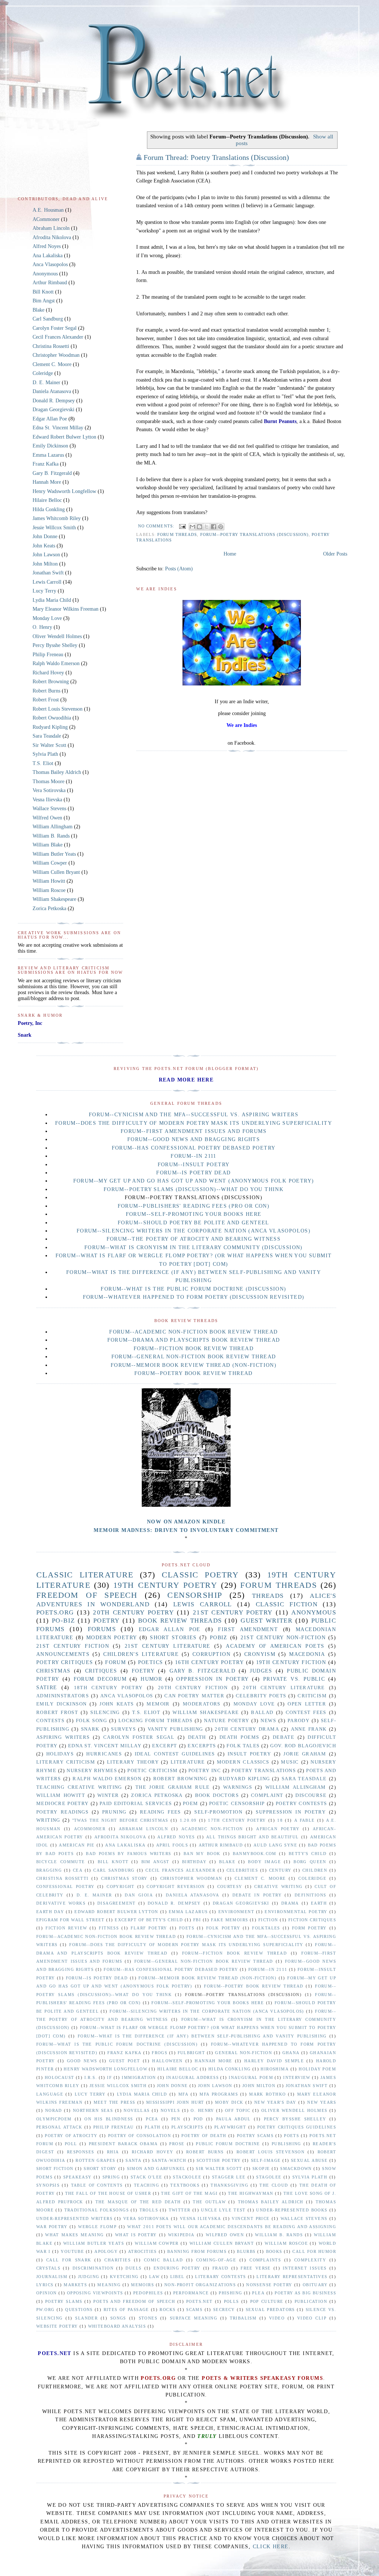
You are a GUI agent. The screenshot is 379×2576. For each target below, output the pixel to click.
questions (79, 2310)
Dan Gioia (139, 1895)
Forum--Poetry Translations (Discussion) (255, 534)
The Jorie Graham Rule (173, 1787)
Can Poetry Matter (194, 1696)
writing (48, 1820)
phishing (230, 2293)
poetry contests (301, 1804)
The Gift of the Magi (189, 2193)
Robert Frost (46, 700)
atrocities (142, 2251)
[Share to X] (207, 527)
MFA (183, 2094)
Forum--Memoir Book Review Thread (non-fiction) (194, 1365)
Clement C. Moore (52, 364)
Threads (268, 1596)
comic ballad (163, 2260)
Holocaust (60, 2077)
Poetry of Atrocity (71, 2136)
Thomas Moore (48, 781)
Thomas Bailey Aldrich (57, 772)
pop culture (267, 2301)
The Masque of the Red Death (138, 2202)
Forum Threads (177, 534)
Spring (111, 2177)
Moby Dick (229, 2102)
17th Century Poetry (237, 1820)
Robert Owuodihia (52, 718)
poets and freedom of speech (134, 2301)
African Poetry (278, 1829)
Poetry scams (255, 2136)
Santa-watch (169, 2160)
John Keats (44, 546)
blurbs (246, 2251)
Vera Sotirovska (49, 790)
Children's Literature (141, 1654)
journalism (52, 2277)
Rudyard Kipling (50, 727)
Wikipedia (181, 2235)
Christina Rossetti (51, 346)
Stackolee (187, 2177)
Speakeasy (78, 2177)
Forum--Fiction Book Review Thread (194, 1349)
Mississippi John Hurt (175, 2102)
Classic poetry (200, 1575)
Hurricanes (104, 1754)
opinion (47, 2293)
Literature (188, 1762)
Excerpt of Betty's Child (149, 1920)
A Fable (305, 1820)
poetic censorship (237, 1804)
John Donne (45, 536)
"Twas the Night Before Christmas (120, 1820)
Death (197, 1737)
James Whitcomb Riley (57, 518)
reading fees (160, 1812)
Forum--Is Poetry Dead (193, 1173)
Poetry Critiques (65, 1662)
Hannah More (47, 482)
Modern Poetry (112, 1638)
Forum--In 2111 (194, 1156)
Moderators (202, 1704)
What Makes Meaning (74, 2235)
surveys (123, 1729)
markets (75, 2285)
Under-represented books (292, 2210)
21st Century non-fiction (283, 1638)
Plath (152, 2127)
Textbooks (185, 2185)
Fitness (109, 1928)
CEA (78, 1870)
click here (271, 2547)
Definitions (310, 1895)
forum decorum (100, 1679)
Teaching (147, 2185)
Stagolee (269, 2177)
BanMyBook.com (255, 1854)
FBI (197, 1920)
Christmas (53, 1671)
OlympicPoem (54, 2119)
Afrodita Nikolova (52, 237)
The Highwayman (251, 2193)
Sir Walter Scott (49, 745)
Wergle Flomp (97, 2227)
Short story (100, 2169)
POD (198, 2119)
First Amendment (248, 1629)
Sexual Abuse (309, 2160)
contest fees (306, 1713)
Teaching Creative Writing (79, 1787)
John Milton (45, 564)
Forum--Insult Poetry (194, 1165)
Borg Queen (310, 1862)
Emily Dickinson (50, 446)
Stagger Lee (229, 2177)
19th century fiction (291, 1662)
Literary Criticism (66, 1762)
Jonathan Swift (48, 573)
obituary (315, 2285)
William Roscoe (49, 890)
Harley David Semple (274, 2061)
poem (191, 1804)
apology (106, 2251)
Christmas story (124, 1878)
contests (50, 1721)
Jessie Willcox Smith (54, 528)
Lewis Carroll (47, 582)
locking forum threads (155, 1721)
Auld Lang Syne (275, 1845)
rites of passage (126, 2310)
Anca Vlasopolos (50, 264)
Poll (71, 2144)
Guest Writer (266, 1621)
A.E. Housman (48, 210)
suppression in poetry (291, 1812)
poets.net (199, 2301)
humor (151, 1679)
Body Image (264, 1862)
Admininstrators (63, 1696)
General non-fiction (244, 2053)
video (277, 2318)
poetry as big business (305, 2293)
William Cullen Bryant (56, 872)
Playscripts (187, 2127)
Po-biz (63, 1621)
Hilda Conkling (49, 509)
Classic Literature (85, 1575)
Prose (177, 2144)
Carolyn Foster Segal (55, 328)
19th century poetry (165, 1585)
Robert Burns (46, 691)
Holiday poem (317, 2069)
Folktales (266, 1928)
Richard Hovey (48, 673)
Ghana (291, 2053)
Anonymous (45, 274)
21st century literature (167, 1646)
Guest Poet (125, 2061)
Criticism (312, 1696)
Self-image (266, 2160)
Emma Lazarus (48, 455)
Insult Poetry (249, 1754)
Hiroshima (275, 2069)
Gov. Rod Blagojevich (303, 1746)
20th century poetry (133, 1612)
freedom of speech (87, 1595)
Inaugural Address (192, 2077)
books (274, 2251)
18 (280, 1820)
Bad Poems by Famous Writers (128, 1854)
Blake (38, 310)
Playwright (230, 2127)
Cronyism (260, 1654)
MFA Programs (219, 2094)
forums (102, 1629)
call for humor (314, 2251)
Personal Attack (59, 2127)
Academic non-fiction (212, 1829)
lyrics (45, 2285)
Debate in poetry (257, 1895)
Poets (291, 2136)
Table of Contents (97, 2185)
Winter (108, 1795)
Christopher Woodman (56, 355)
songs (118, 2318)
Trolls (149, 2210)
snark (90, 1729)
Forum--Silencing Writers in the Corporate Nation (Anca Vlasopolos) (194, 1231)
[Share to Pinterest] (221, 527)
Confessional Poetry (65, 1886)
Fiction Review (66, 1928)
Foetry (143, 1671)
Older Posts (335, 554)
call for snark (69, 2260)
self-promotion (218, 1812)
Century (280, 1870)
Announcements (63, 1654)
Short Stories (173, 1638)
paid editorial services (136, 1804)
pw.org (45, 2310)
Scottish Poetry (219, 2160)
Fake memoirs (229, 1920)
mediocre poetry (63, 1804)
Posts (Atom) (179, 569)
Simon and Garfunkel (156, 2169)
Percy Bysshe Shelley (55, 645)
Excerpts (202, 1746)
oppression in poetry (212, 1679)
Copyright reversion (176, 1886)
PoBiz (219, 1638)
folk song (91, 1721)
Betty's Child (308, 1854)
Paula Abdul (234, 2119)
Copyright (121, 1886)
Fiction (268, 1920)
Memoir (158, 1704)
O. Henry (42, 627)
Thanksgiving (229, 2185)
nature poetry (227, 1721)
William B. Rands (51, 836)
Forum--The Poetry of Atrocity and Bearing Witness (194, 1239)
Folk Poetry (223, 1928)
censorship (195, 1595)
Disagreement (117, 1903)
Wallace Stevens (49, 809)
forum (115, 1662)
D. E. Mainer (46, 383)
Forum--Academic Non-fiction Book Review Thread (193, 1332)
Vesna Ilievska (47, 800)
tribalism (243, 2318)
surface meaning (194, 2318)
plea (258, 2293)
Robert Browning (51, 682)
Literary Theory (133, 1762)
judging (89, 2277)
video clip (312, 2318)
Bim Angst (44, 301)
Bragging (49, 1870)
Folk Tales (243, 1746)
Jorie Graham (305, 1754)
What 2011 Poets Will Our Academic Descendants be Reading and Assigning (232, 2227)
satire (47, 1688)
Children (315, 1870)
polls (232, 2301)
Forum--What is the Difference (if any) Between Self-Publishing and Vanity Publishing (202, 2036)
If (109, 2077)
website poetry (57, 2326)
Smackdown (296, 2169)
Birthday (194, 1862)
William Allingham (53, 827)
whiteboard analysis (117, 2326)
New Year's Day (275, 2102)
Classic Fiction (287, 1604)
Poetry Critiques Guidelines (297, 2127)
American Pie (77, 1845)
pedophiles (148, 2293)
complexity (310, 2260)
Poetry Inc (205, 1771)
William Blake (48, 845)
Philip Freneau (48, 655)
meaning (109, 2285)
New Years (322, 2102)
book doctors (217, 1795)
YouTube (72, 2251)
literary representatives (292, 2277)
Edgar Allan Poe (50, 419)
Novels (170, 2110)
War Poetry (52, 2227)
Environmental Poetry (296, 1912)
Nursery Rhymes (92, 1771)
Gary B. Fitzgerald (52, 473)
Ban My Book (202, 1854)
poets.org (55, 1612)
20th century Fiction (193, 1688)
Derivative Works (61, 1903)
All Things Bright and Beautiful (253, 1837)
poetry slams (64, 2301)
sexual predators (270, 2310)
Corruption (212, 1654)
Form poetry (309, 1928)
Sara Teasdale (47, 736)
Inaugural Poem (251, 2077)
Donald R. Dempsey (54, 401)
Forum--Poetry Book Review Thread (194, 1373)
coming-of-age (216, 2260)
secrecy (224, 2310)
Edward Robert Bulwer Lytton (64, 437)
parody (298, 1721)
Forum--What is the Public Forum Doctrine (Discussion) (193, 1289)
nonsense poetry (269, 2285)
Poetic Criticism (153, 1771)
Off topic (238, 2110)
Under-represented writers (74, 2218)
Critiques (101, 1671)
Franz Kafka (46, 464)
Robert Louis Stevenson (58, 709)
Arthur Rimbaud (50, 283)
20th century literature (284, 1688)
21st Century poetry (233, 1612)
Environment (236, 1912)
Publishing (286, 2144)
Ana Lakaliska (48, 256)
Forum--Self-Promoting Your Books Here (194, 1214)
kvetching (124, 2277)
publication (311, 2301)
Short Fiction (55, 2169)
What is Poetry (136, 2235)
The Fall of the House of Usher (108, 2193)
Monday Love (47, 618)
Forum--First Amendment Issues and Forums (194, 1131)
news (268, 1721)
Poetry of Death (204, 2136)
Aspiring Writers (63, 1737)
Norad (54, 2110)
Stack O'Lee (146, 2177)
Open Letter (307, 1704)
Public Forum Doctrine (228, 2144)
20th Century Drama (247, 1729)
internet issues (305, 2268)
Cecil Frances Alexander (58, 337)
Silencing (105, 1713)
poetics (151, 1662)
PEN (176, 2119)
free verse (256, 2268)
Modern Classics (243, 1762)
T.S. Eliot (43, 763)
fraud (221, 2268)
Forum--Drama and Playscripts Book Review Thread (194, 1340)
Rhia (113, 2152)
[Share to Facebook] (214, 527)
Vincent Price (251, 2218)
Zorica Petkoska (49, 908)
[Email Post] (182, 526)
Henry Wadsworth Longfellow (64, 491)
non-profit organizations (200, 2285)
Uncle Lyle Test (223, 2210)
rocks (167, 2310)
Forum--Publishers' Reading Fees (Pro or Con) (194, 1206)
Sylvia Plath (45, 754)
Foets (187, 1928)
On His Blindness (109, 2119)
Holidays (60, 1754)
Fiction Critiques (312, 1920)
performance (191, 2293)
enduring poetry (177, 2268)
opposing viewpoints (95, 2293)
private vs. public (294, 1679)
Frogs (160, 2053)
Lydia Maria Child (52, 600)
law (154, 2277)
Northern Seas (93, 2110)
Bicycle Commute (61, 1862)
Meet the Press (115, 2102)
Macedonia (307, 1654)
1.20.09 (188, 1820)
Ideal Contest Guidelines (175, 1754)
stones (148, 2318)
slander (86, 2318)
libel (177, 2277)
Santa (133, 2160)
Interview (297, 2077)
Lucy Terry (44, 591)
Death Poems (239, 1737)
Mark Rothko (267, 2094)
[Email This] (192, 527)
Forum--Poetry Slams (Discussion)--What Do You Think (194, 1189)
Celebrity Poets (261, 1696)
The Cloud (274, 2185)
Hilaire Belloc (47, 500)
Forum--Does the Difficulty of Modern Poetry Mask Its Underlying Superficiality (194, 1123)
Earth (319, 1903)
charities (118, 2260)
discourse (311, 1795)
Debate (284, 1737)
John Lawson (46, 555)
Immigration (139, 2077)
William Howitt (49, 881)
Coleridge (43, 373)
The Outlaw (209, 2202)
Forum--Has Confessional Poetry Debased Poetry (194, 1148)
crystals (48, 2268)
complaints (265, 2260)
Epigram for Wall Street (71, 1920)
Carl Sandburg (48, 319)
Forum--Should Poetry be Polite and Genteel (194, 1223)
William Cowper (50, 863)
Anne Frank (309, 1729)
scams (194, 2310)
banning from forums (197, 2251)
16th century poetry (209, 1662)
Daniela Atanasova (52, 391)
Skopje (261, 2169)
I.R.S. (91, 2077)
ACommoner (46, 219)
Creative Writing (278, 1886)
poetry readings (62, 1812)
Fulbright (192, 2053)
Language (50, 2094)
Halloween (167, 2061)
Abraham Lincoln (51, 228)
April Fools (172, 1845)
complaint (267, 1795)
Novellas (137, 2110)
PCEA (152, 2119)
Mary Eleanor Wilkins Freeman (66, 609)
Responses (81, 2152)
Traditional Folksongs (97, 2210)
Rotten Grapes (95, 2160)
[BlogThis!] (199, 527)
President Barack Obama (123, 2144)
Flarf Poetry (149, 1928)
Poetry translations (264, 1771)
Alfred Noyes (47, 246)
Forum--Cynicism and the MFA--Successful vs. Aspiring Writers (194, 1115)
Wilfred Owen (47, 818)
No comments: (157, 526)
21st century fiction (73, 1646)
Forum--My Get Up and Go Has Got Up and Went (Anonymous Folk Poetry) (194, 1181)
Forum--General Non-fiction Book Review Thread (194, 1357)
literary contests (221, 2277)
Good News (82, 2061)
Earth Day (50, 1912)
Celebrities (242, 1870)
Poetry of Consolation (140, 2136)
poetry (106, 1621)
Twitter (180, 2210)
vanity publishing (175, 1729)
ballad (262, 1713)
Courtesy (230, 1886)
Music (290, 1762)
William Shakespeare (54, 899)
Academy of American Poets (275, 1646)
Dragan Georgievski (53, 410)
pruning (114, 1812)
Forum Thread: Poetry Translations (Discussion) (216, 157)
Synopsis (48, 2185)
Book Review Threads (180, 1621)
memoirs (142, 2285)
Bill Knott (43, 292)
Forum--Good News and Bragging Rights (194, 1139)
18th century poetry (108, 1688)
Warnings (238, 1787)
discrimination (93, 2268)
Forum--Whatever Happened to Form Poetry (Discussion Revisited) (194, 1297)
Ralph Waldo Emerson (56, 663)
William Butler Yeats (54, 854)
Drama (290, 1903)
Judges (261, 1671)
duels (133, 2268)
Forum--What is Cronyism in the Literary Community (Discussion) (194, 1247)
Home (230, 554)
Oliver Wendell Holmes (57, 636)
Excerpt (165, 1746)
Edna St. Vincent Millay (58, 428)
